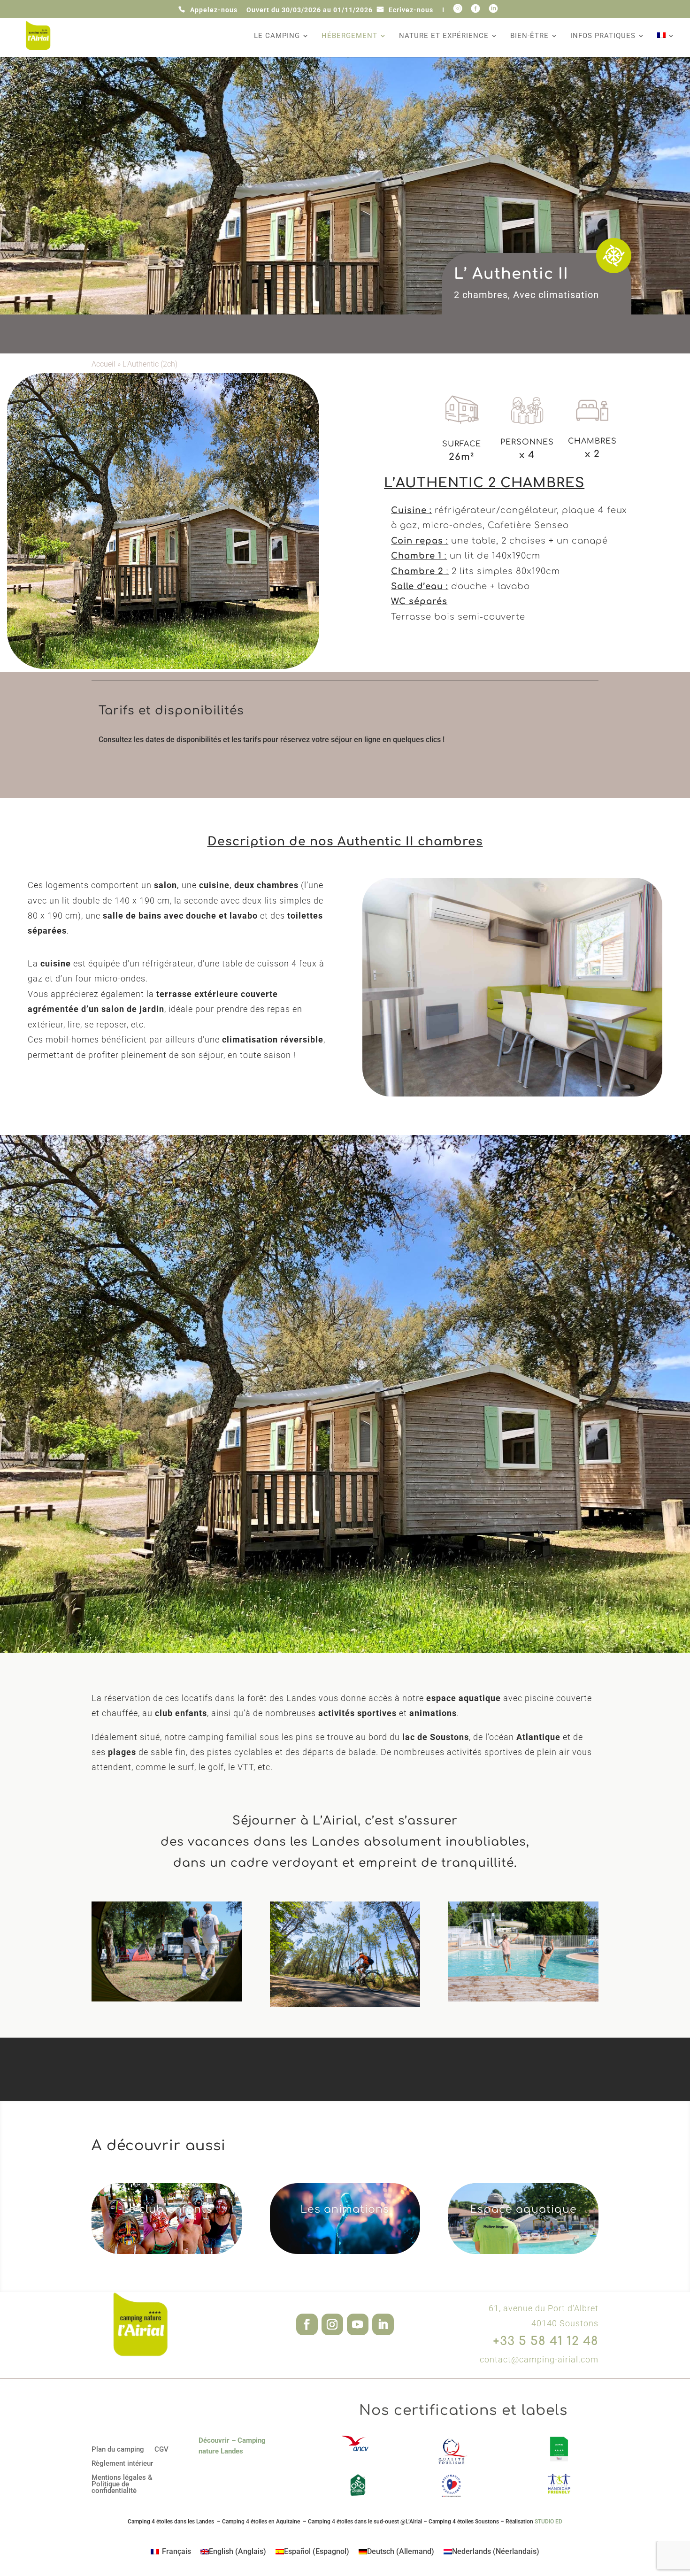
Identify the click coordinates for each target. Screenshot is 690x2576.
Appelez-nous (214, 10)
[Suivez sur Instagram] (332, 2324)
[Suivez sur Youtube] (358, 2324)
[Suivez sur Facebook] (307, 2324)
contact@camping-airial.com (539, 2359)
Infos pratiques (603, 36)
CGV (161, 2450)
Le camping (277, 36)
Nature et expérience (444, 36)
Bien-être (529, 36)
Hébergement (349, 36)
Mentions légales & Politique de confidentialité (122, 2484)
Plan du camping (118, 2450)
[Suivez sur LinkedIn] (383, 2324)
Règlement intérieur (122, 2464)
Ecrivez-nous (411, 10)
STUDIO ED (548, 2522)
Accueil (103, 364)
